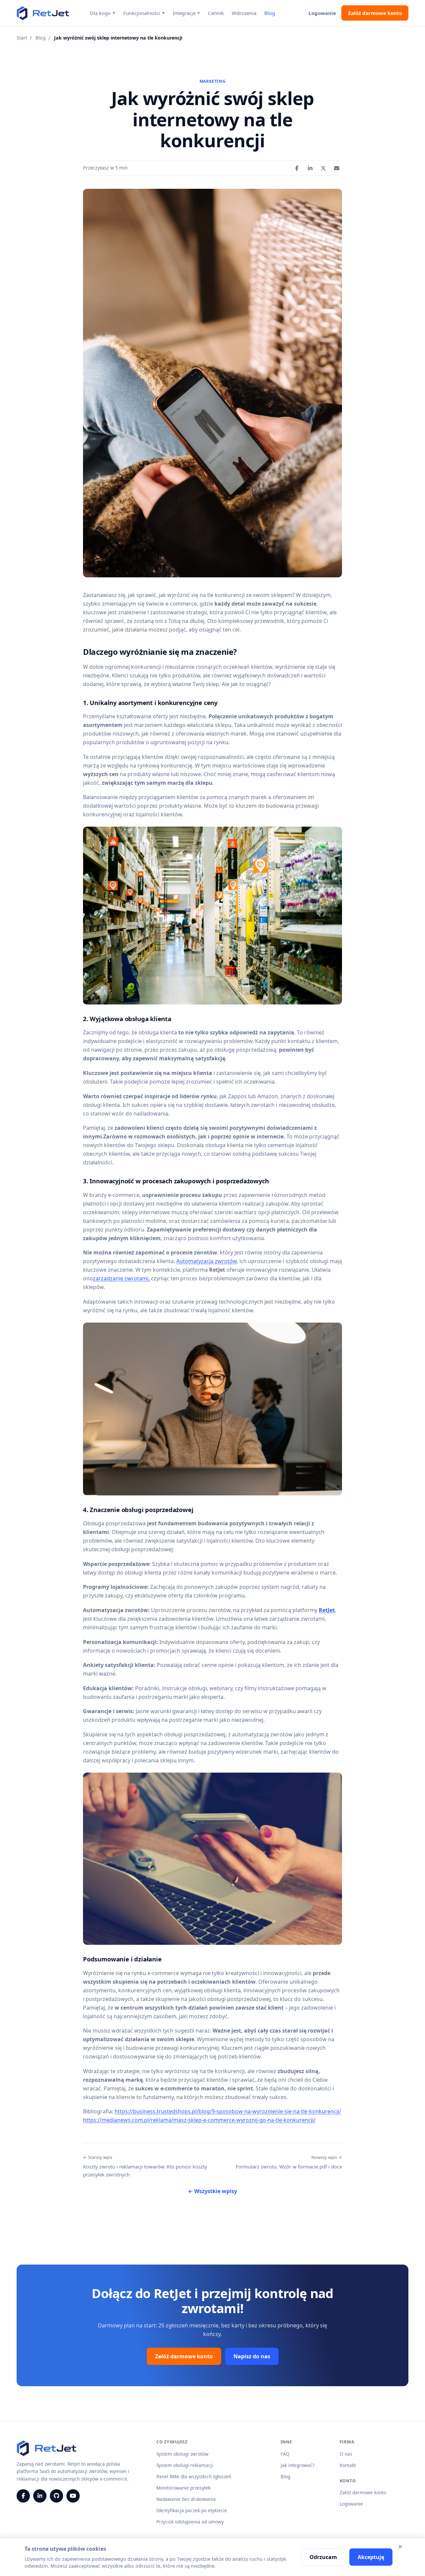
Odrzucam (323, 2557)
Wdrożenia (244, 13)
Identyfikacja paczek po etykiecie (192, 2510)
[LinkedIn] (40, 2496)
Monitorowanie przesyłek (183, 2488)
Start (22, 38)
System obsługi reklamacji (185, 2465)
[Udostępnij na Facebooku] (297, 168)
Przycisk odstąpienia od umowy (190, 2522)
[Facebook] (23, 2496)
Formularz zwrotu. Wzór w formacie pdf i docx (289, 2162)
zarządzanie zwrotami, (121, 1278)
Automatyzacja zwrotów (207, 1261)
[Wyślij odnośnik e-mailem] (337, 168)
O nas (346, 2454)
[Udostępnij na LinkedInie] (310, 168)
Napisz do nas (252, 2356)
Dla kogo (100, 13)
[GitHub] (56, 2496)
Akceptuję (371, 2557)
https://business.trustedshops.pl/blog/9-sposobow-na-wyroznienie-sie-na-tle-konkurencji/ (228, 2111)
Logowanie (322, 13)
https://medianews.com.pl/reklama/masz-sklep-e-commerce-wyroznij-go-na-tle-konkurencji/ (199, 2120)
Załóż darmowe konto (375, 13)
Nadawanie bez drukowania (186, 2499)
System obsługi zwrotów (182, 2454)
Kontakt (348, 2465)
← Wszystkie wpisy (212, 2191)
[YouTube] (73, 2496)
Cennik (216, 13)
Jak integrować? (297, 2465)
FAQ (285, 2454)
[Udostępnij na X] (323, 168)
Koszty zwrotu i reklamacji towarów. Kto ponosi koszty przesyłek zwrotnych (145, 2166)
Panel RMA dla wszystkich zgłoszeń (194, 2476)
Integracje (184, 13)
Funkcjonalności (142, 13)
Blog (270, 13)
